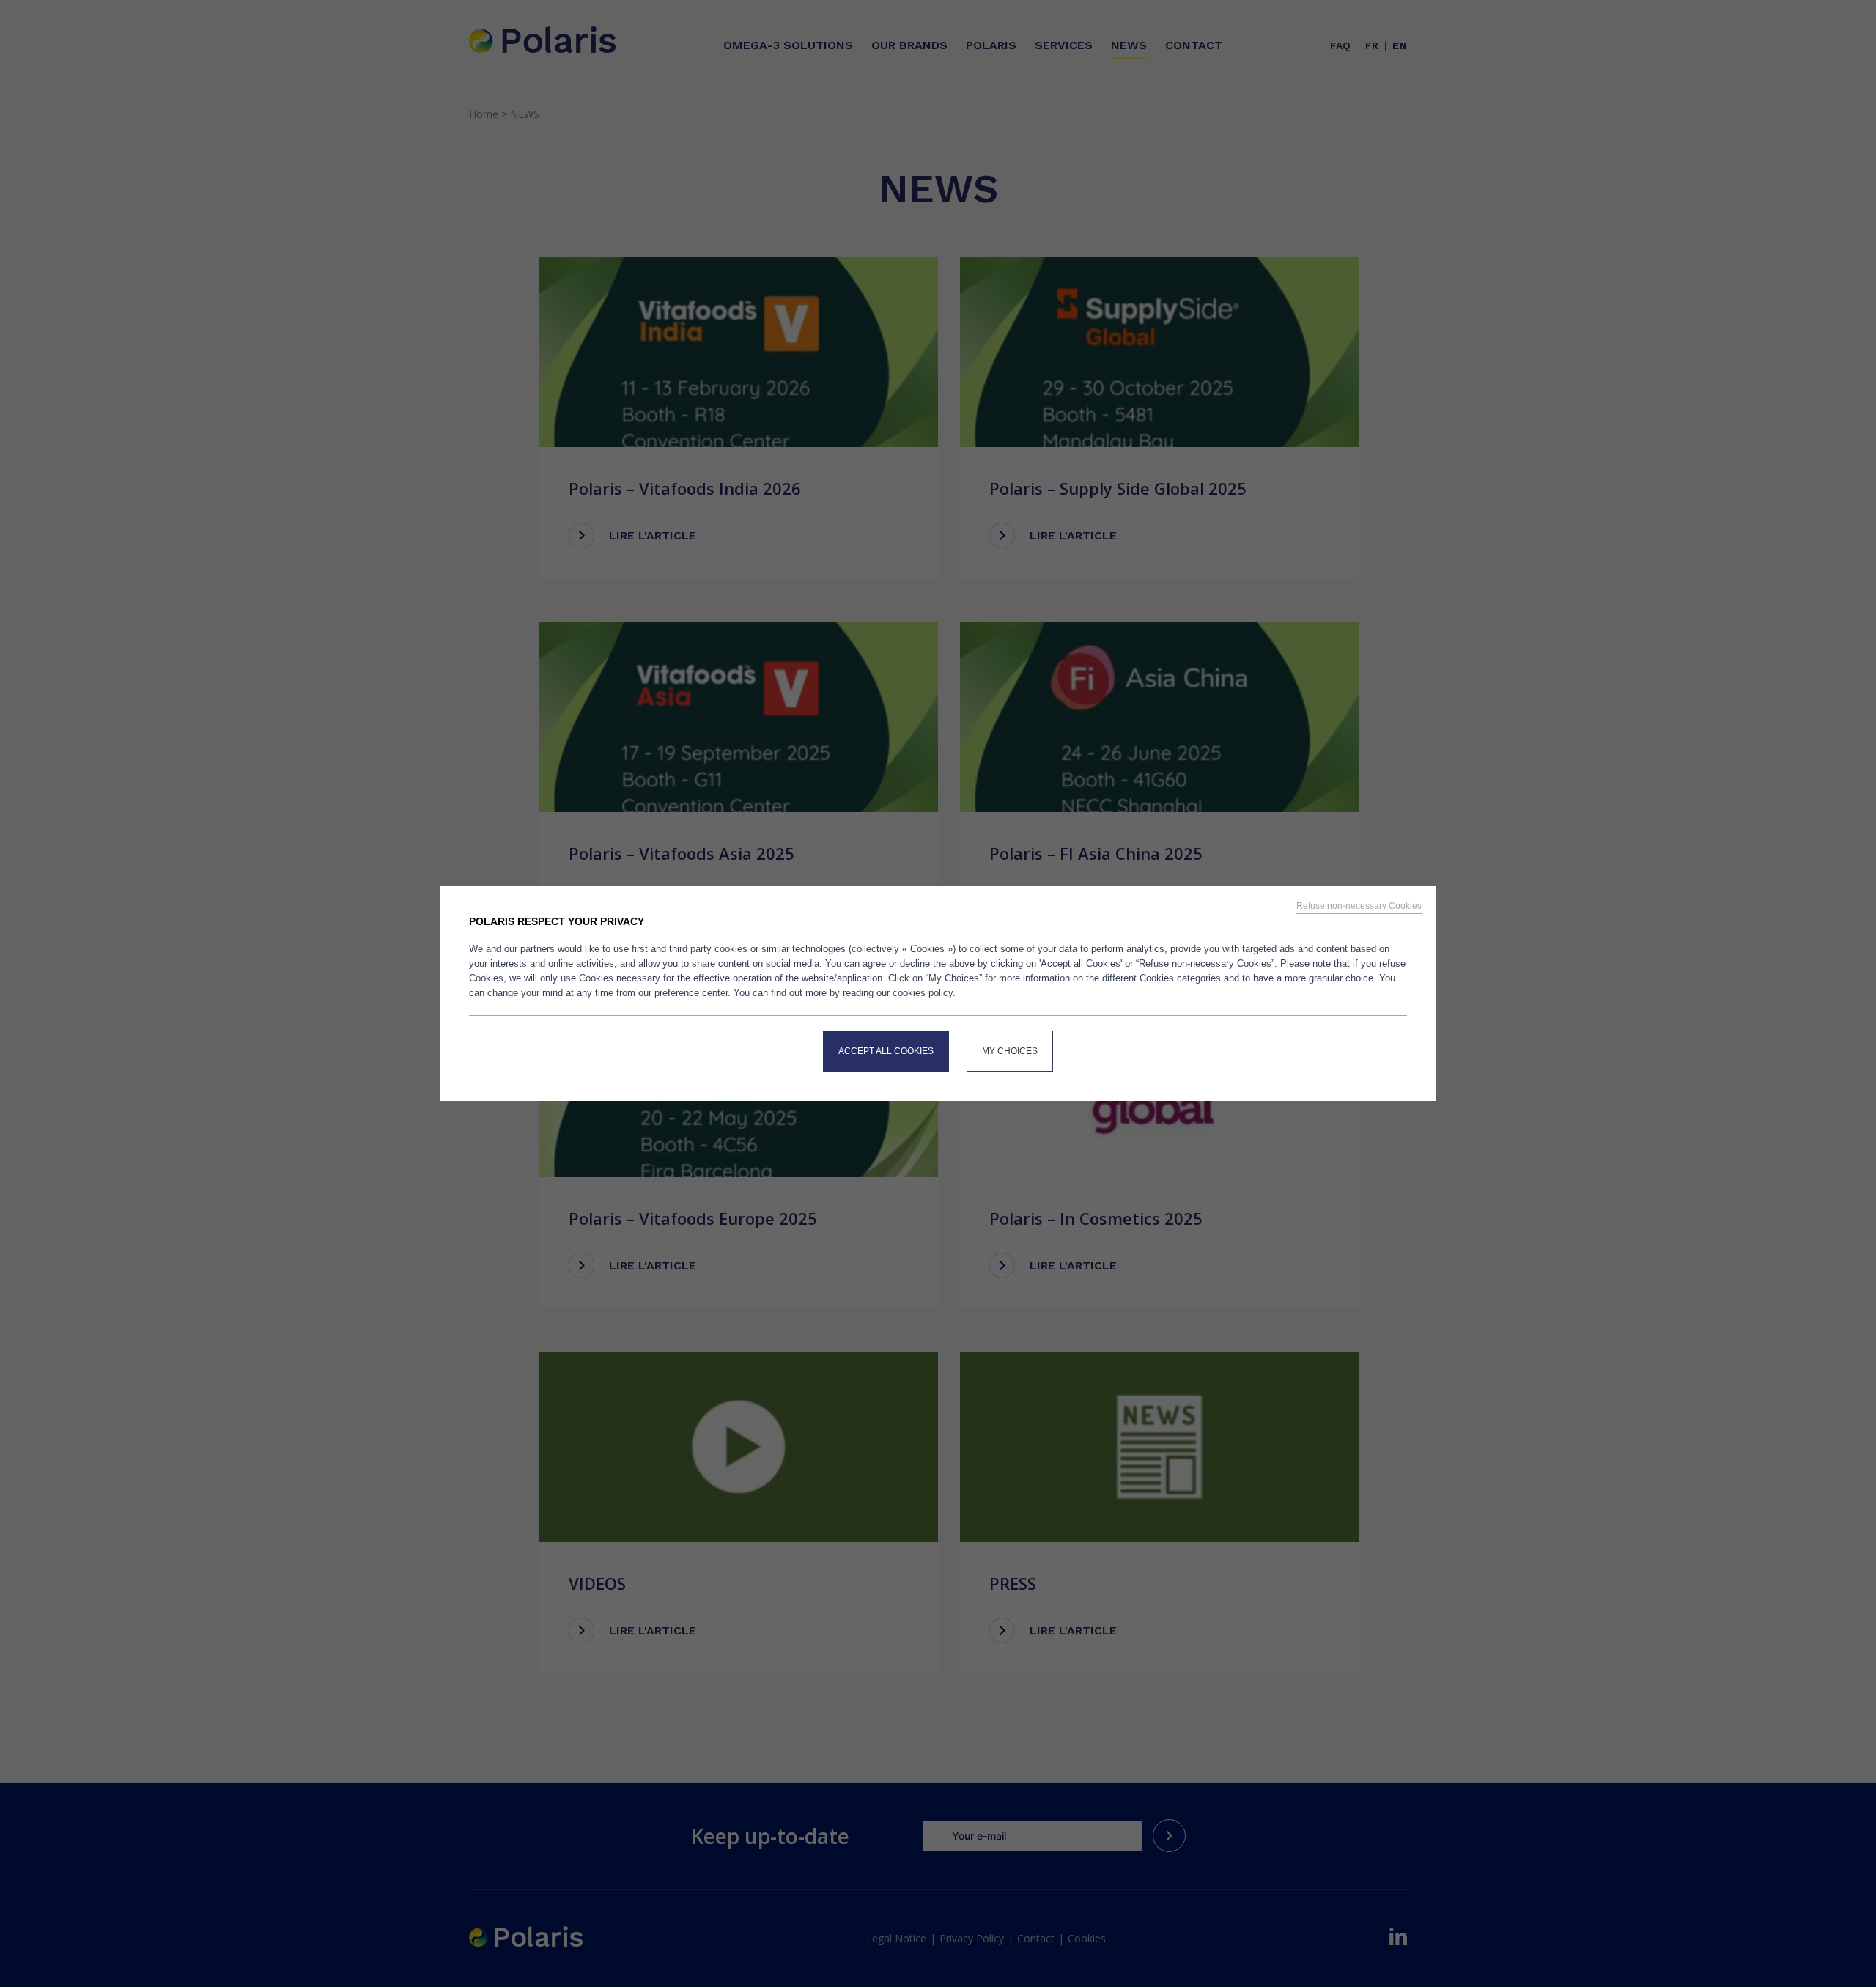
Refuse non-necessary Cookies (1359, 906)
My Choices (1010, 1051)
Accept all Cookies (886, 1051)
